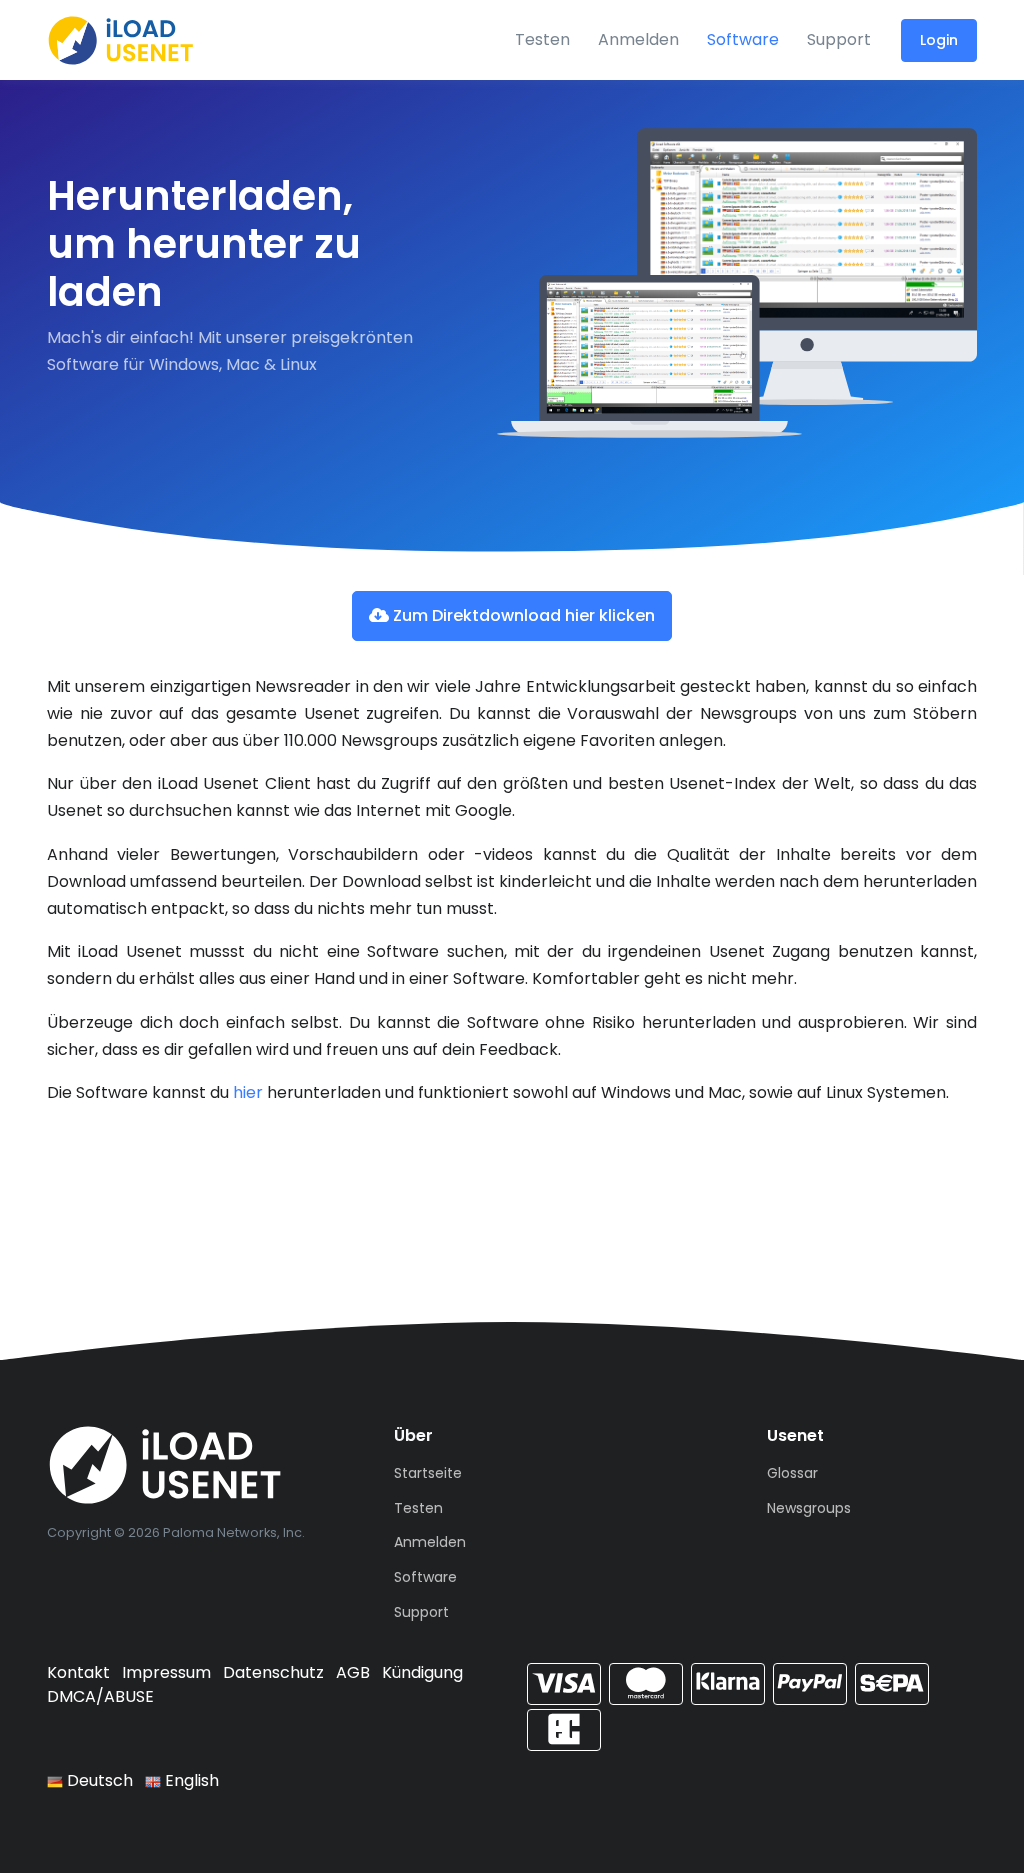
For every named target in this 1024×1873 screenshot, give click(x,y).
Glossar (792, 1473)
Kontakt (78, 1672)
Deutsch (98, 1780)
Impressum (166, 1672)
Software (743, 39)
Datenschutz (273, 1672)
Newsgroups (809, 1508)
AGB (353, 1672)
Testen (542, 39)
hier (248, 1092)
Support (839, 39)
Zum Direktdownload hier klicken (522, 615)
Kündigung (422, 1672)
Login (939, 40)
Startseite (428, 1473)
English (190, 1780)
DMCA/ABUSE (100, 1696)
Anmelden (638, 39)
